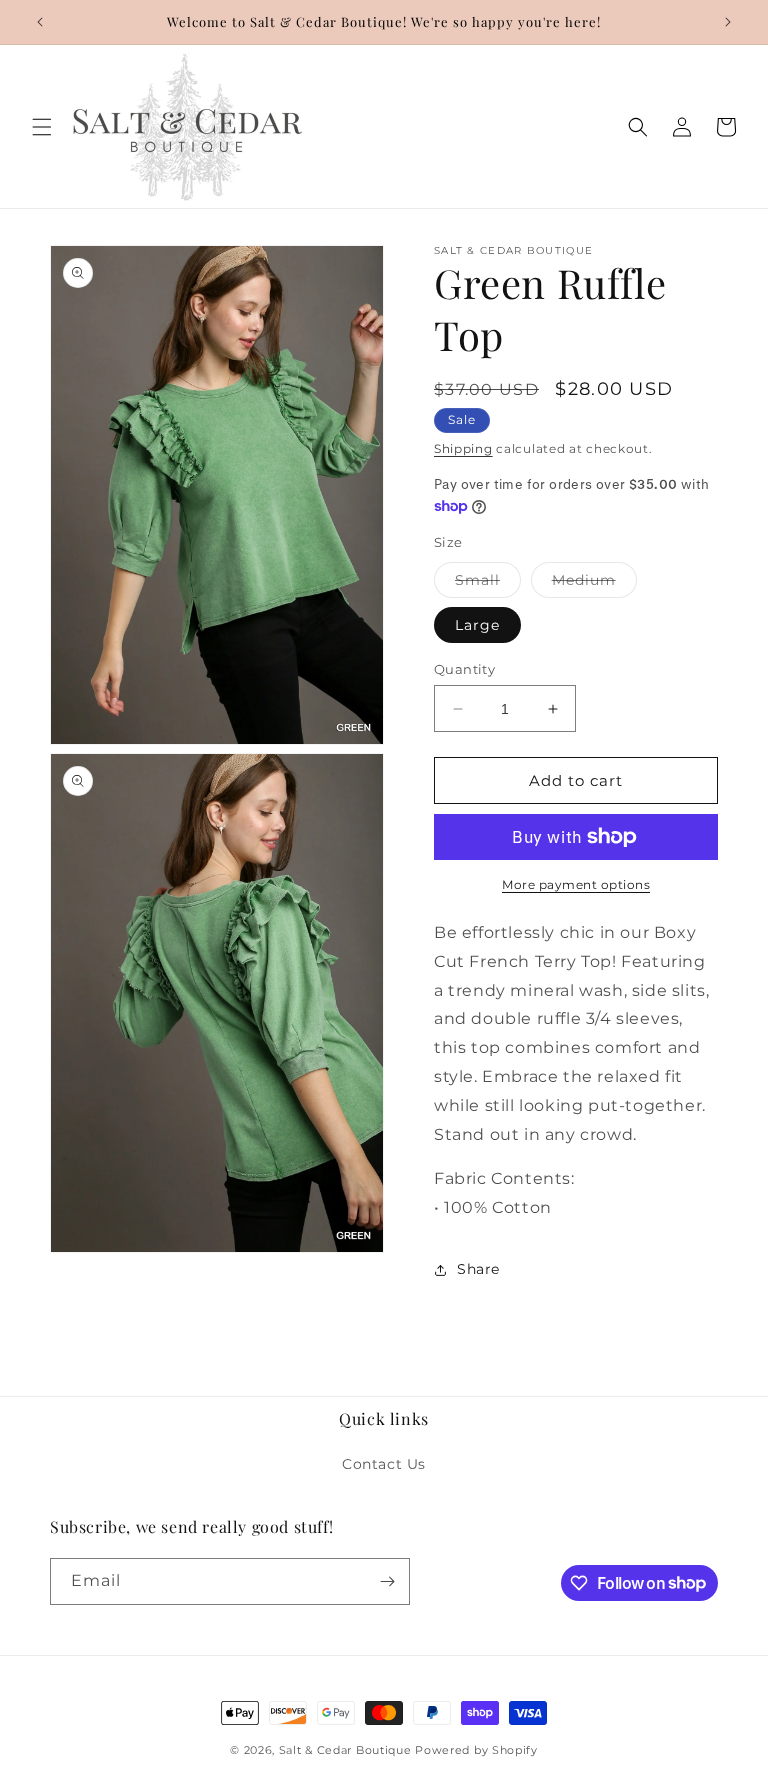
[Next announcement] (728, 22)
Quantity (464, 669)
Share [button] (478, 1269)
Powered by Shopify (476, 1750)
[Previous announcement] (40, 22)
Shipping (463, 448)
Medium (594, 584)
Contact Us (384, 1464)
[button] (42, 127)
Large (477, 625)
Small (488, 584)
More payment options (576, 884)
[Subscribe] (387, 1581)
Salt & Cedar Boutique (345, 1750)
